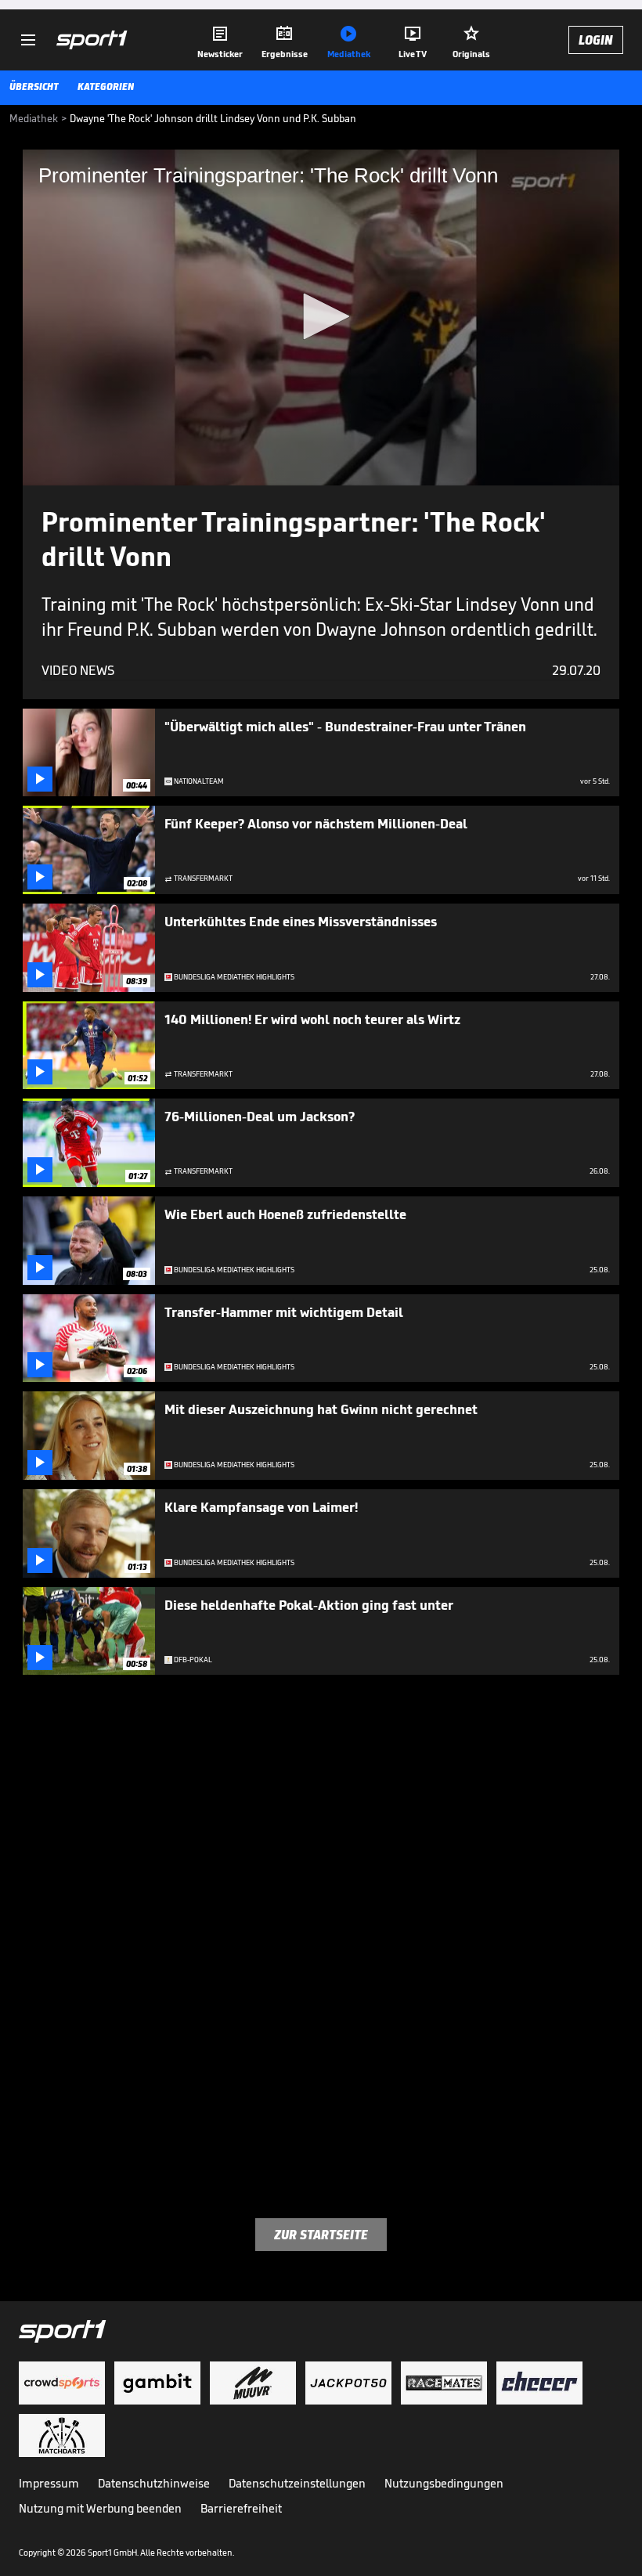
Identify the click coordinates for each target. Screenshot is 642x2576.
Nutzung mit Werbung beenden (100, 2508)
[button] (321, 316)
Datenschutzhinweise (154, 2483)
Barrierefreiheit (241, 2508)
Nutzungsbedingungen (444, 2483)
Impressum (49, 2483)
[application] (321, 317)
